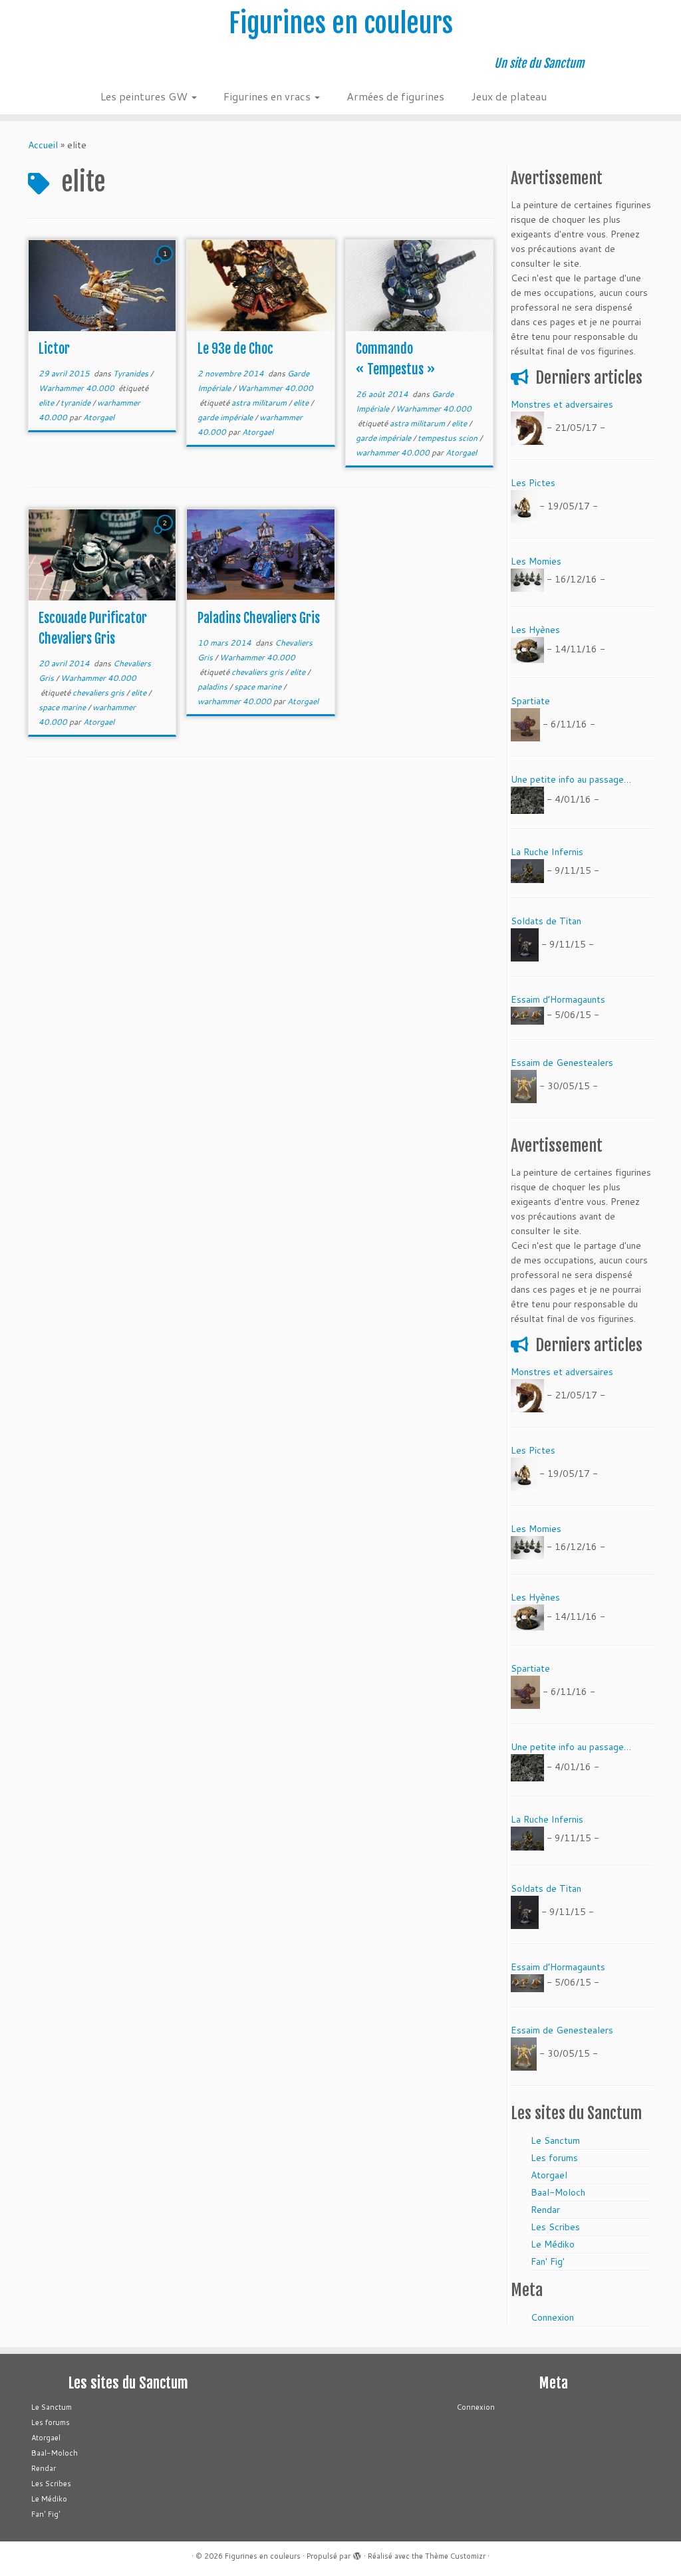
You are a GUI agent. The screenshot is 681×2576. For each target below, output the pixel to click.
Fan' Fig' (548, 2261)
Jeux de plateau (509, 96)
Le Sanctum (555, 2140)
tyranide (76, 403)
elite (47, 403)
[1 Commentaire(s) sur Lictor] (166, 266)
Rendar (545, 2210)
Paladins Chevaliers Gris (259, 618)
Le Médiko (553, 2244)
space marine (63, 707)
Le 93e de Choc (235, 349)
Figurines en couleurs (341, 23)
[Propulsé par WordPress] (357, 2553)
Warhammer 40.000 (77, 388)
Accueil (43, 145)
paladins (213, 687)
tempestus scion (449, 438)
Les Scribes (555, 2227)
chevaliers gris (99, 693)
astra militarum (260, 403)
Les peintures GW (145, 96)
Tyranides (132, 373)
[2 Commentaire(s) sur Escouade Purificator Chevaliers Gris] (166, 535)
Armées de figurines (395, 96)
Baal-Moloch (558, 2192)
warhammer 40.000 (394, 452)
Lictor (54, 349)
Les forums (554, 2158)
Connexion (552, 2317)
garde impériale (226, 417)
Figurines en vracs (268, 96)
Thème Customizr (455, 2556)
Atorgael (99, 417)
